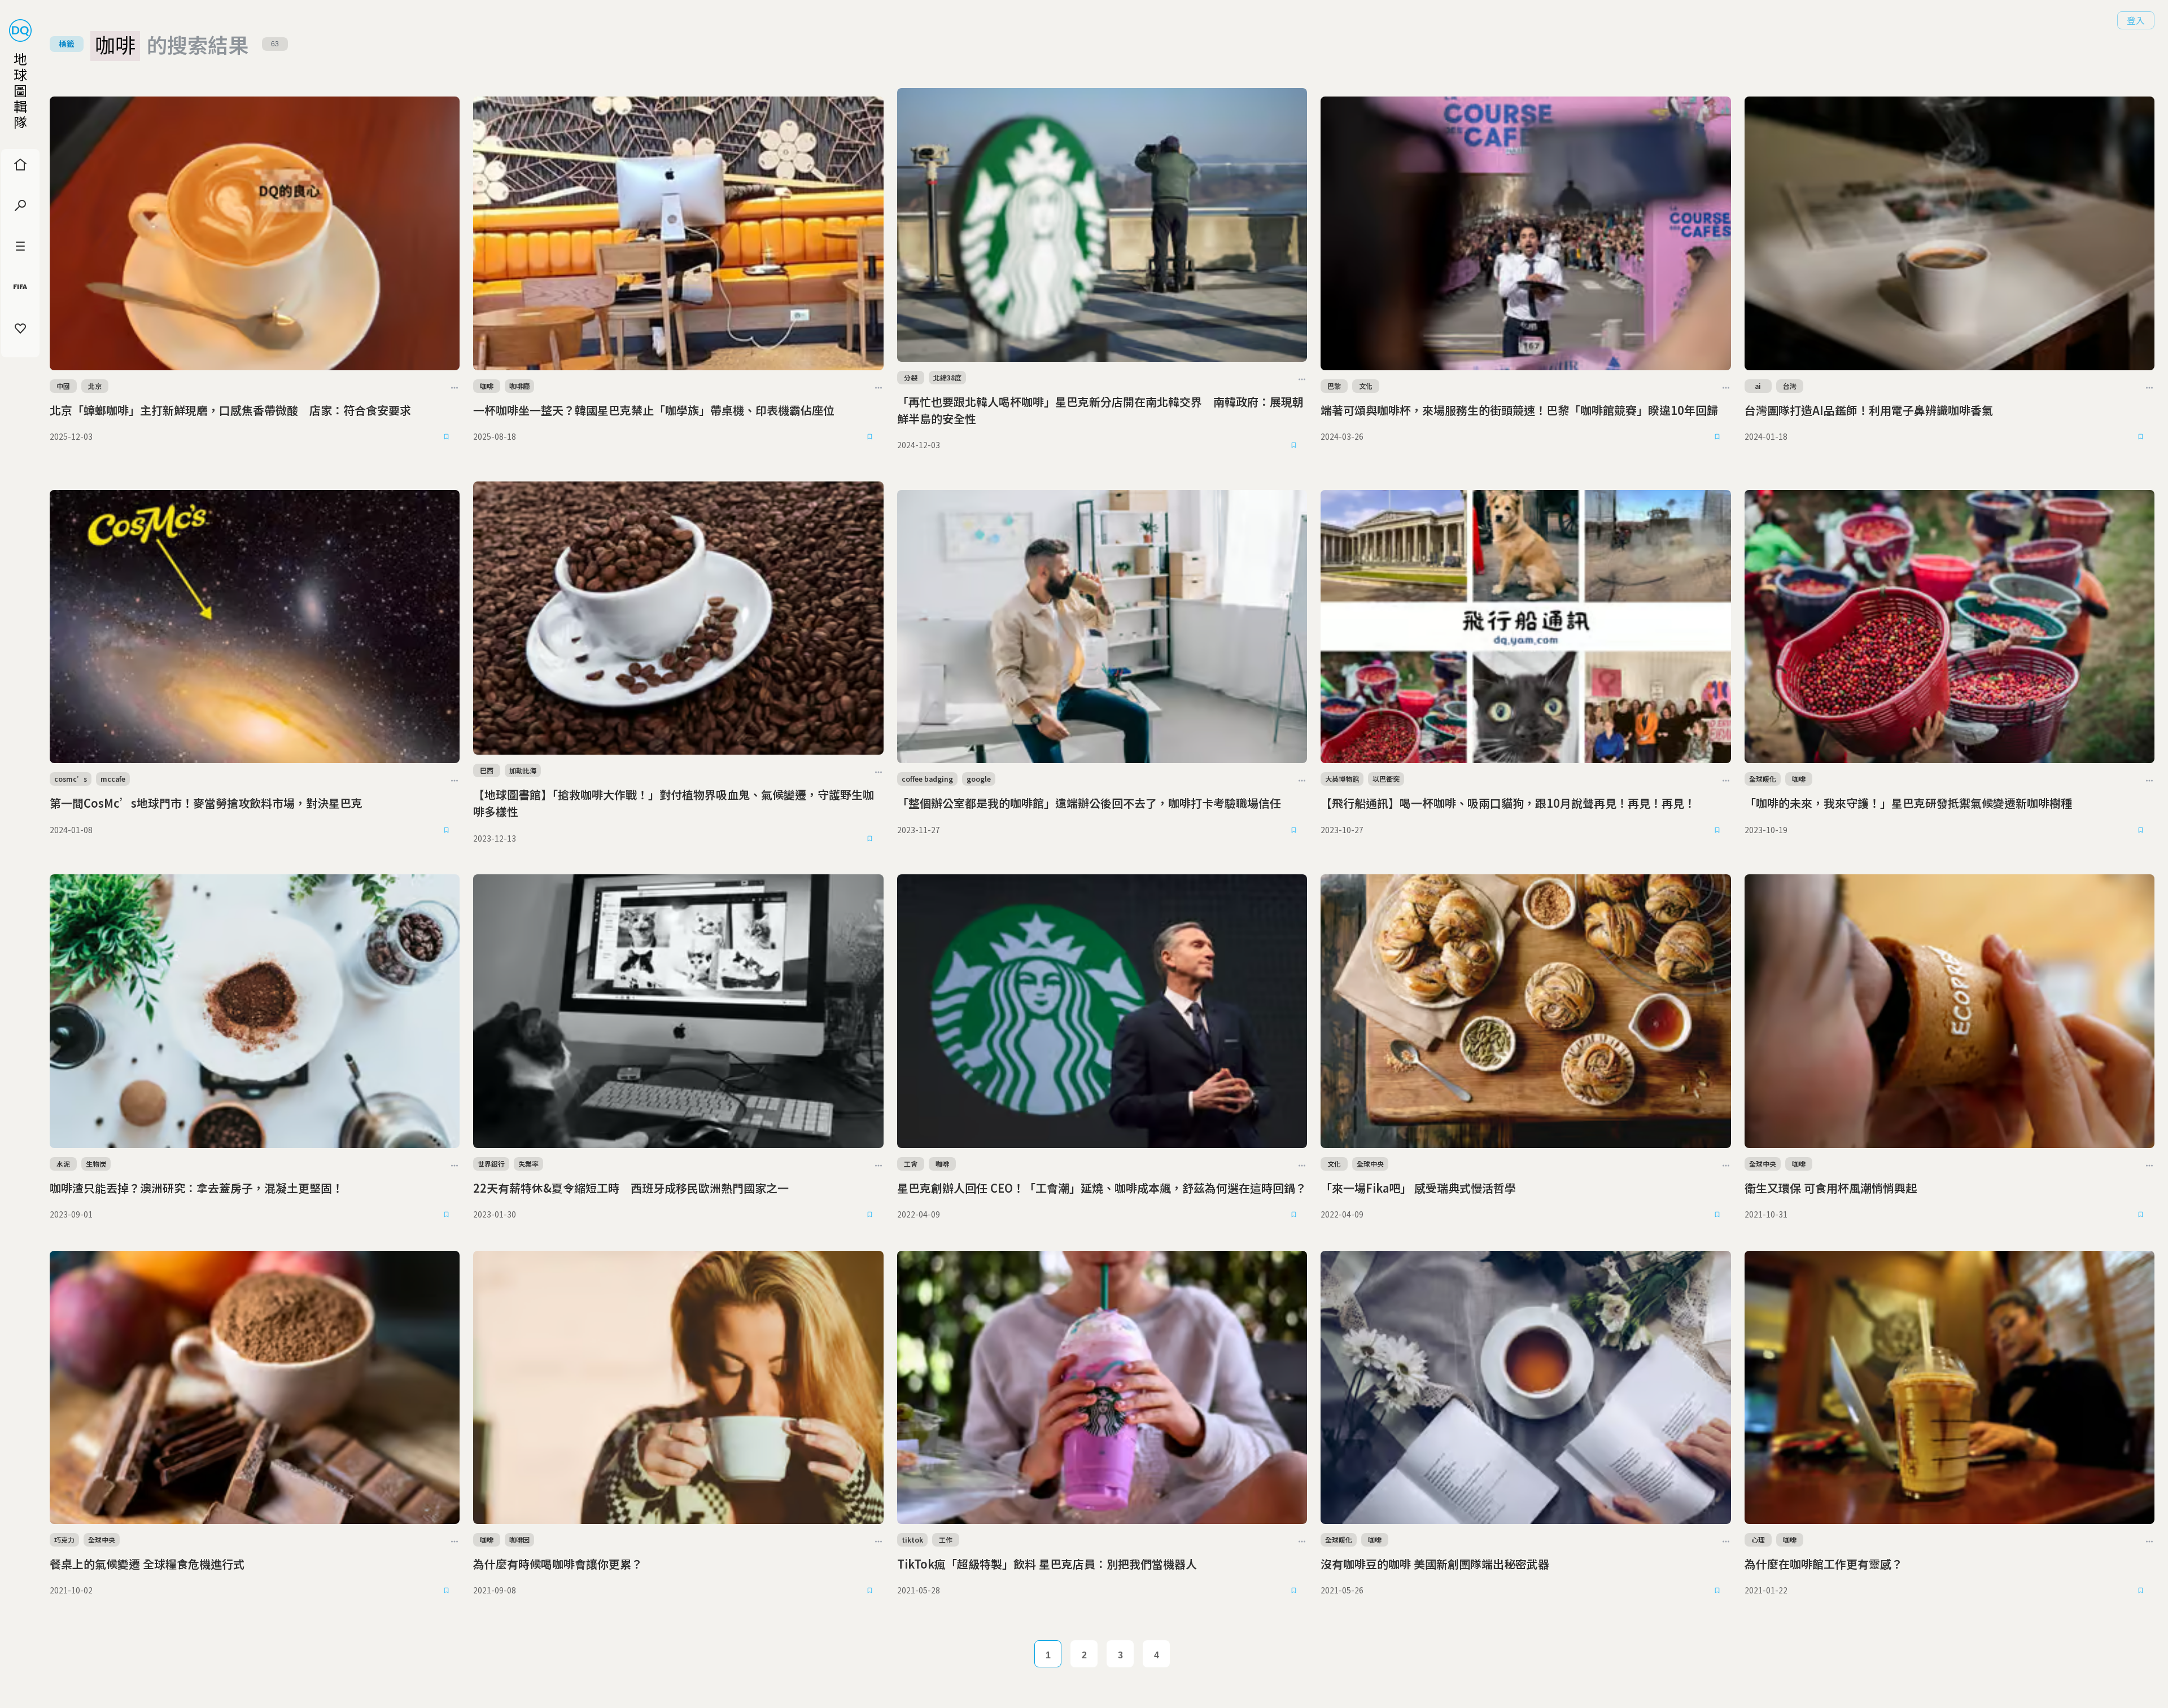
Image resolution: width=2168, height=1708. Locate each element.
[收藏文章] (446, 437)
